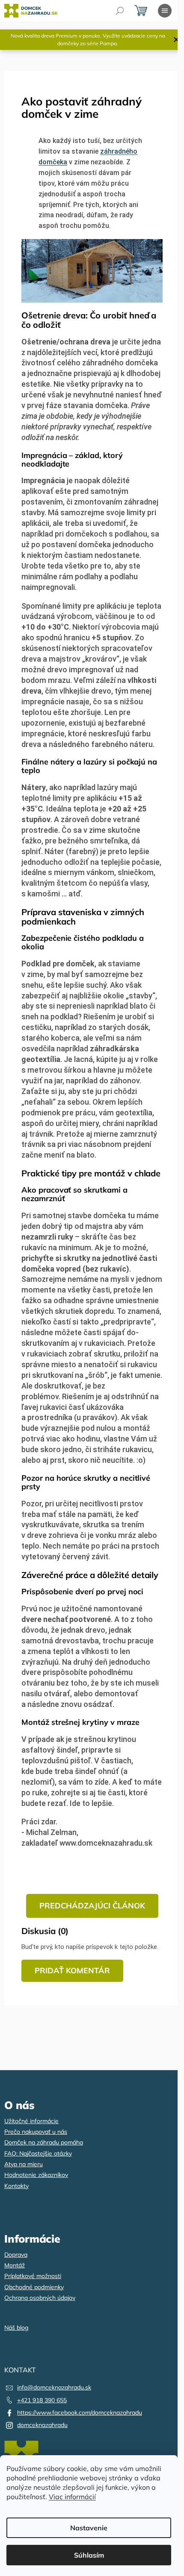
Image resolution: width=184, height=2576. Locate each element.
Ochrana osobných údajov (40, 2298)
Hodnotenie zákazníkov (36, 2175)
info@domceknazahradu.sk (54, 2387)
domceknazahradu (42, 2425)
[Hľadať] (120, 11)
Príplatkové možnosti (33, 2276)
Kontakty (16, 2186)
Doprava (16, 2255)
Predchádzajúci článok (92, 1906)
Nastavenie (89, 2528)
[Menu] (165, 11)
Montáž (15, 2265)
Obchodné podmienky (34, 2287)
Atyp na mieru (24, 2164)
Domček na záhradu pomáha (44, 2142)
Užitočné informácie (31, 2121)
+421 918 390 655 (42, 2400)
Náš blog (16, 2328)
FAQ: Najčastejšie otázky (38, 2153)
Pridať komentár (72, 1971)
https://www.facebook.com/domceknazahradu (80, 2413)
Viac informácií (72, 2497)
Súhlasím (89, 2555)
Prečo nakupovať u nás (36, 2132)
